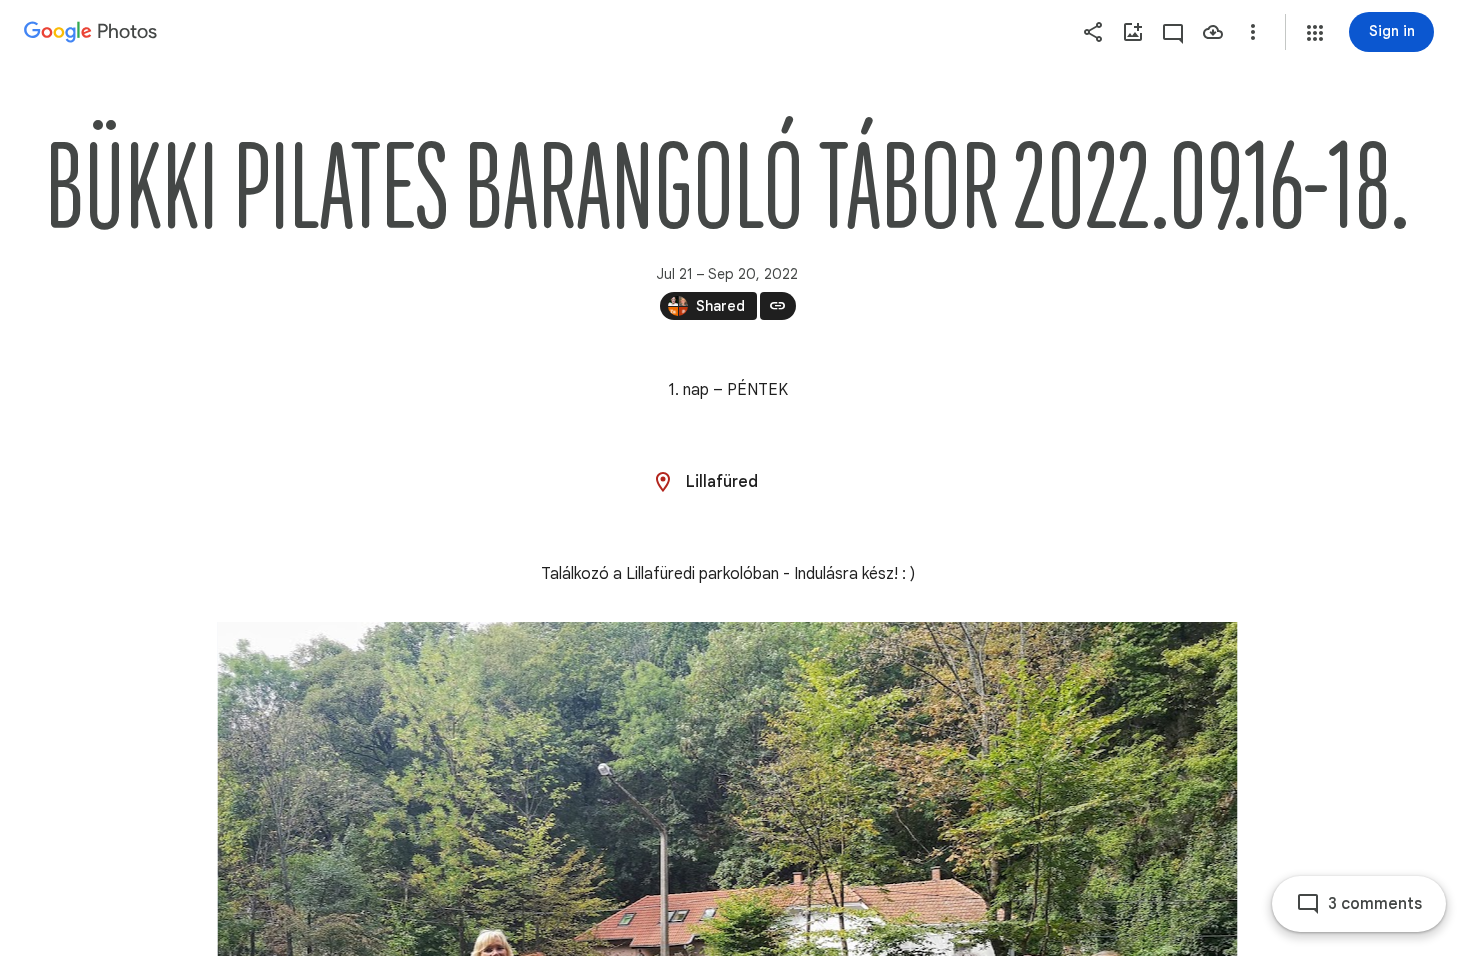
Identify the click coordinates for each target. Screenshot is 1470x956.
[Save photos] (1213, 32)
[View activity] (1173, 32)
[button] (1315, 33)
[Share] (1093, 32)
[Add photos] (1133, 32)
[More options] (1253, 32)
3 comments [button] (1375, 904)
